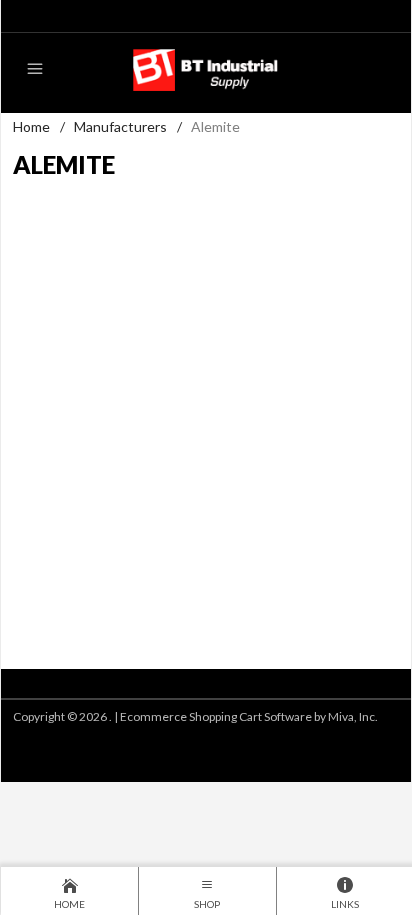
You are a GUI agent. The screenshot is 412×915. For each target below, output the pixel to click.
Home (31, 126)
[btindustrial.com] (206, 68)
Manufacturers (120, 126)
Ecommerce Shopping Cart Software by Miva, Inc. (249, 716)
